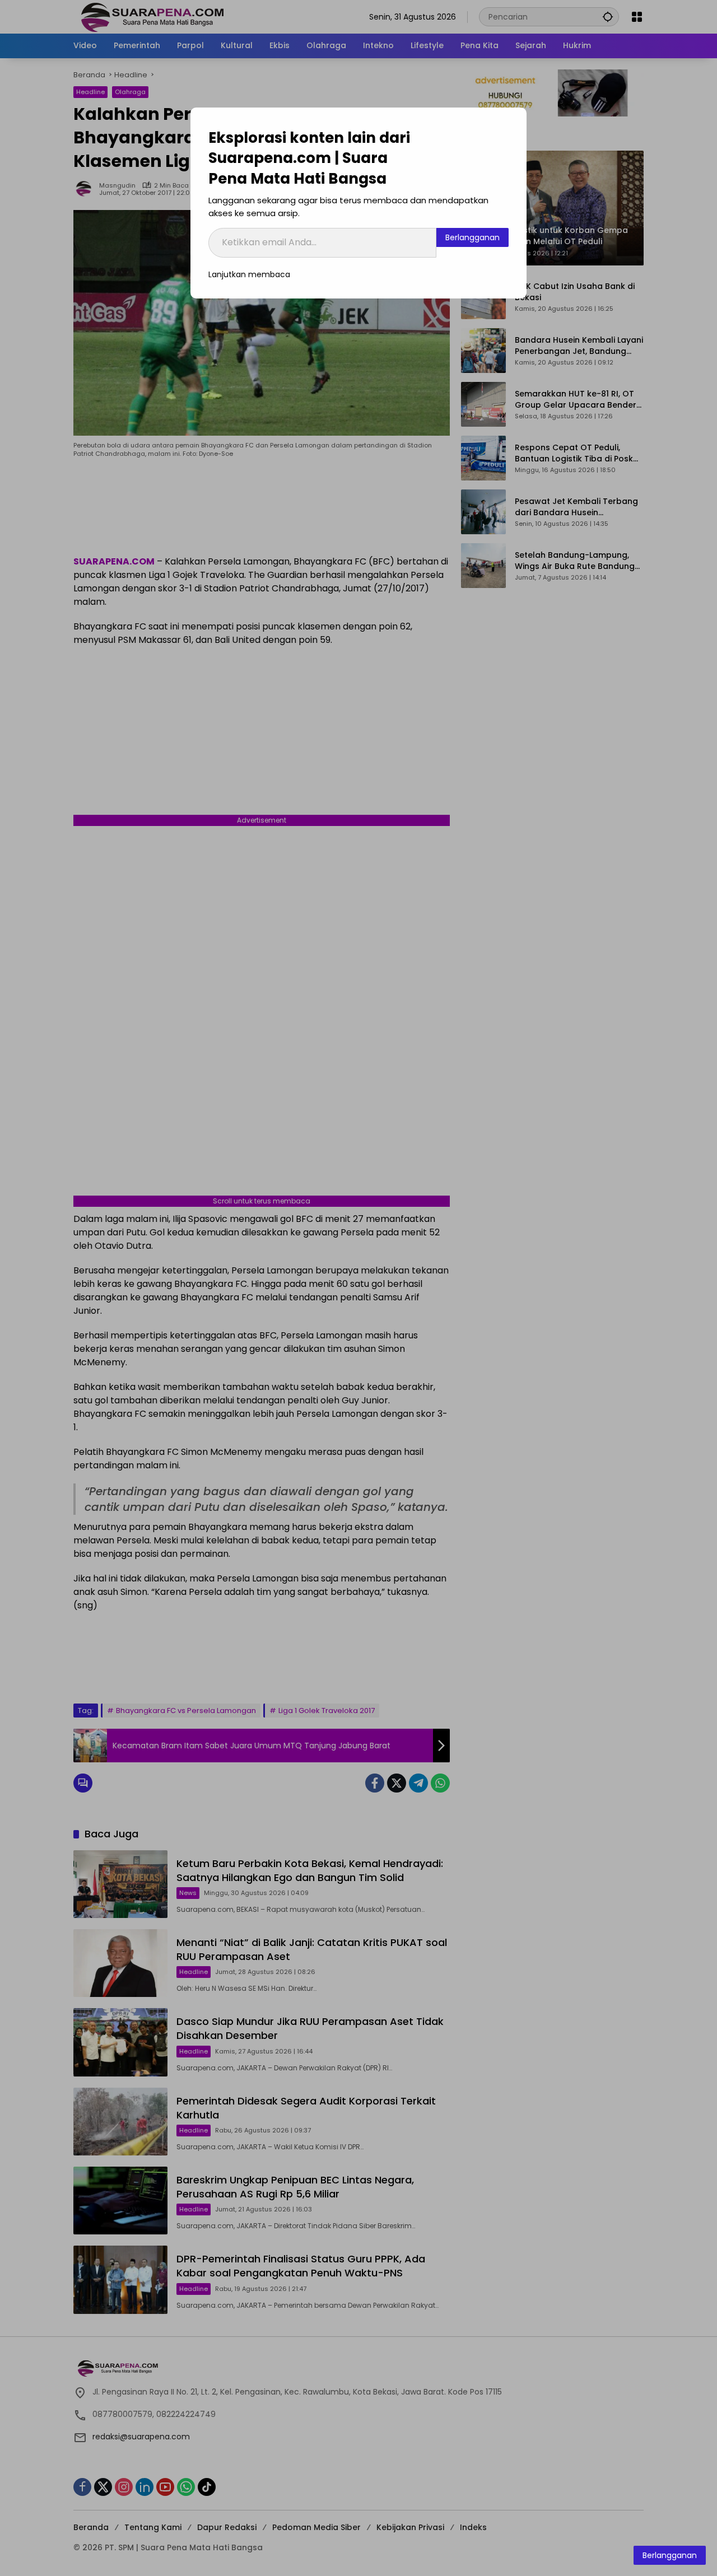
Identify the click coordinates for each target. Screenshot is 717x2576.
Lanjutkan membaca (249, 274)
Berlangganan (472, 237)
